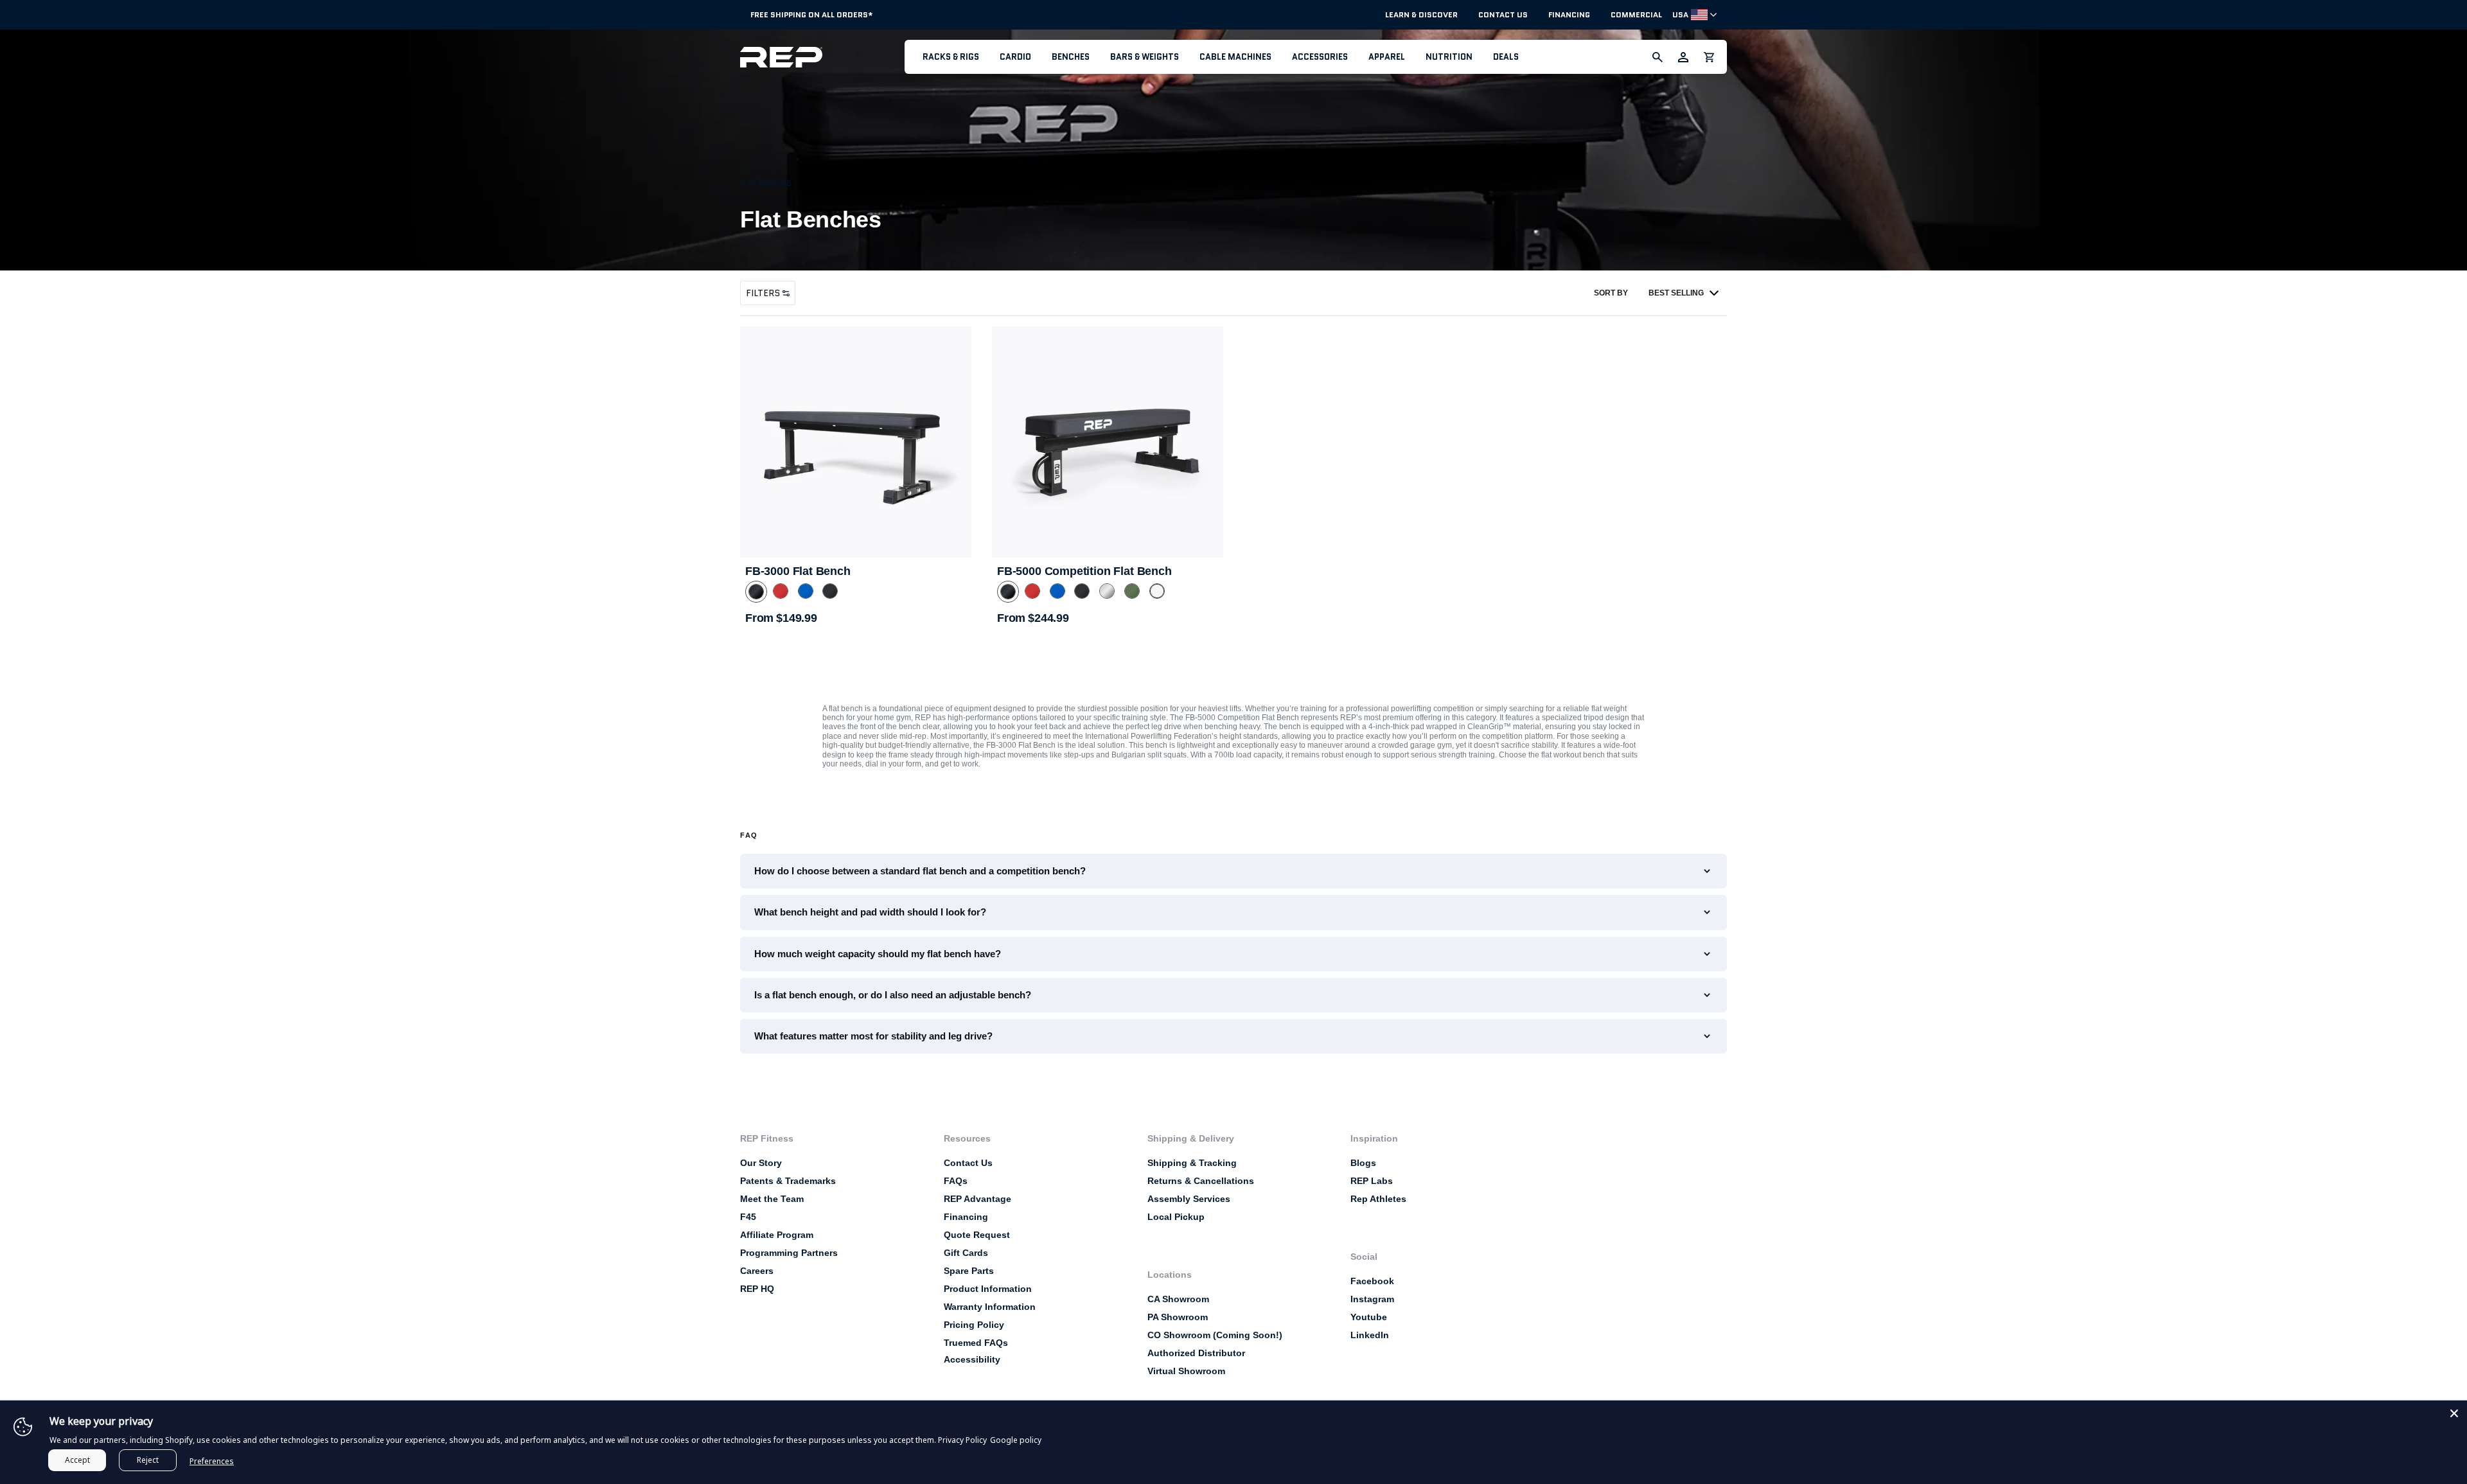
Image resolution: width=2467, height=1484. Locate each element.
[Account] (1683, 57)
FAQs (956, 1181)
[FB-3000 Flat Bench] (856, 442)
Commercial (1636, 15)
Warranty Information (990, 1307)
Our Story (761, 1163)
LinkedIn (1370, 1335)
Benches (1071, 57)
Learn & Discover (1421, 15)
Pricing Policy (974, 1325)
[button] (951, 57)
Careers (757, 1271)
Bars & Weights (1145, 57)
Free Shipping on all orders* (812, 14)
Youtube (1369, 1317)
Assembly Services (1189, 1199)
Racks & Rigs (951, 57)
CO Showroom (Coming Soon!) (1215, 1335)
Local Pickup (1176, 1217)
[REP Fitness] (822, 57)
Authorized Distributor (1196, 1353)
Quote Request (977, 1235)
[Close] (2454, 1413)
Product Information (988, 1289)
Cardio (1015, 57)
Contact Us (1503, 15)
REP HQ (757, 1289)
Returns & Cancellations (1201, 1181)
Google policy (1016, 1440)
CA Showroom (1178, 1299)
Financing (1569, 15)
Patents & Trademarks (788, 1181)
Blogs (1363, 1163)
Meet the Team (772, 1199)
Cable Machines (1235, 57)
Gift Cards (966, 1253)
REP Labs (1372, 1181)
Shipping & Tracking (1192, 1163)
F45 (748, 1217)
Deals (1506, 57)
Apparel (1387, 57)
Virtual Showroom (1186, 1371)
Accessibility (972, 1359)
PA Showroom (1178, 1317)
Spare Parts (969, 1271)
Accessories (1320, 57)
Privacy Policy (962, 1440)
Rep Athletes (1378, 1199)
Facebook (1372, 1281)
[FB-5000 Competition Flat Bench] (1108, 442)
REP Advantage (977, 1199)
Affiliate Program (777, 1235)
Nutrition (1449, 57)
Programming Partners (789, 1253)
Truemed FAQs (976, 1343)
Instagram (1372, 1299)
